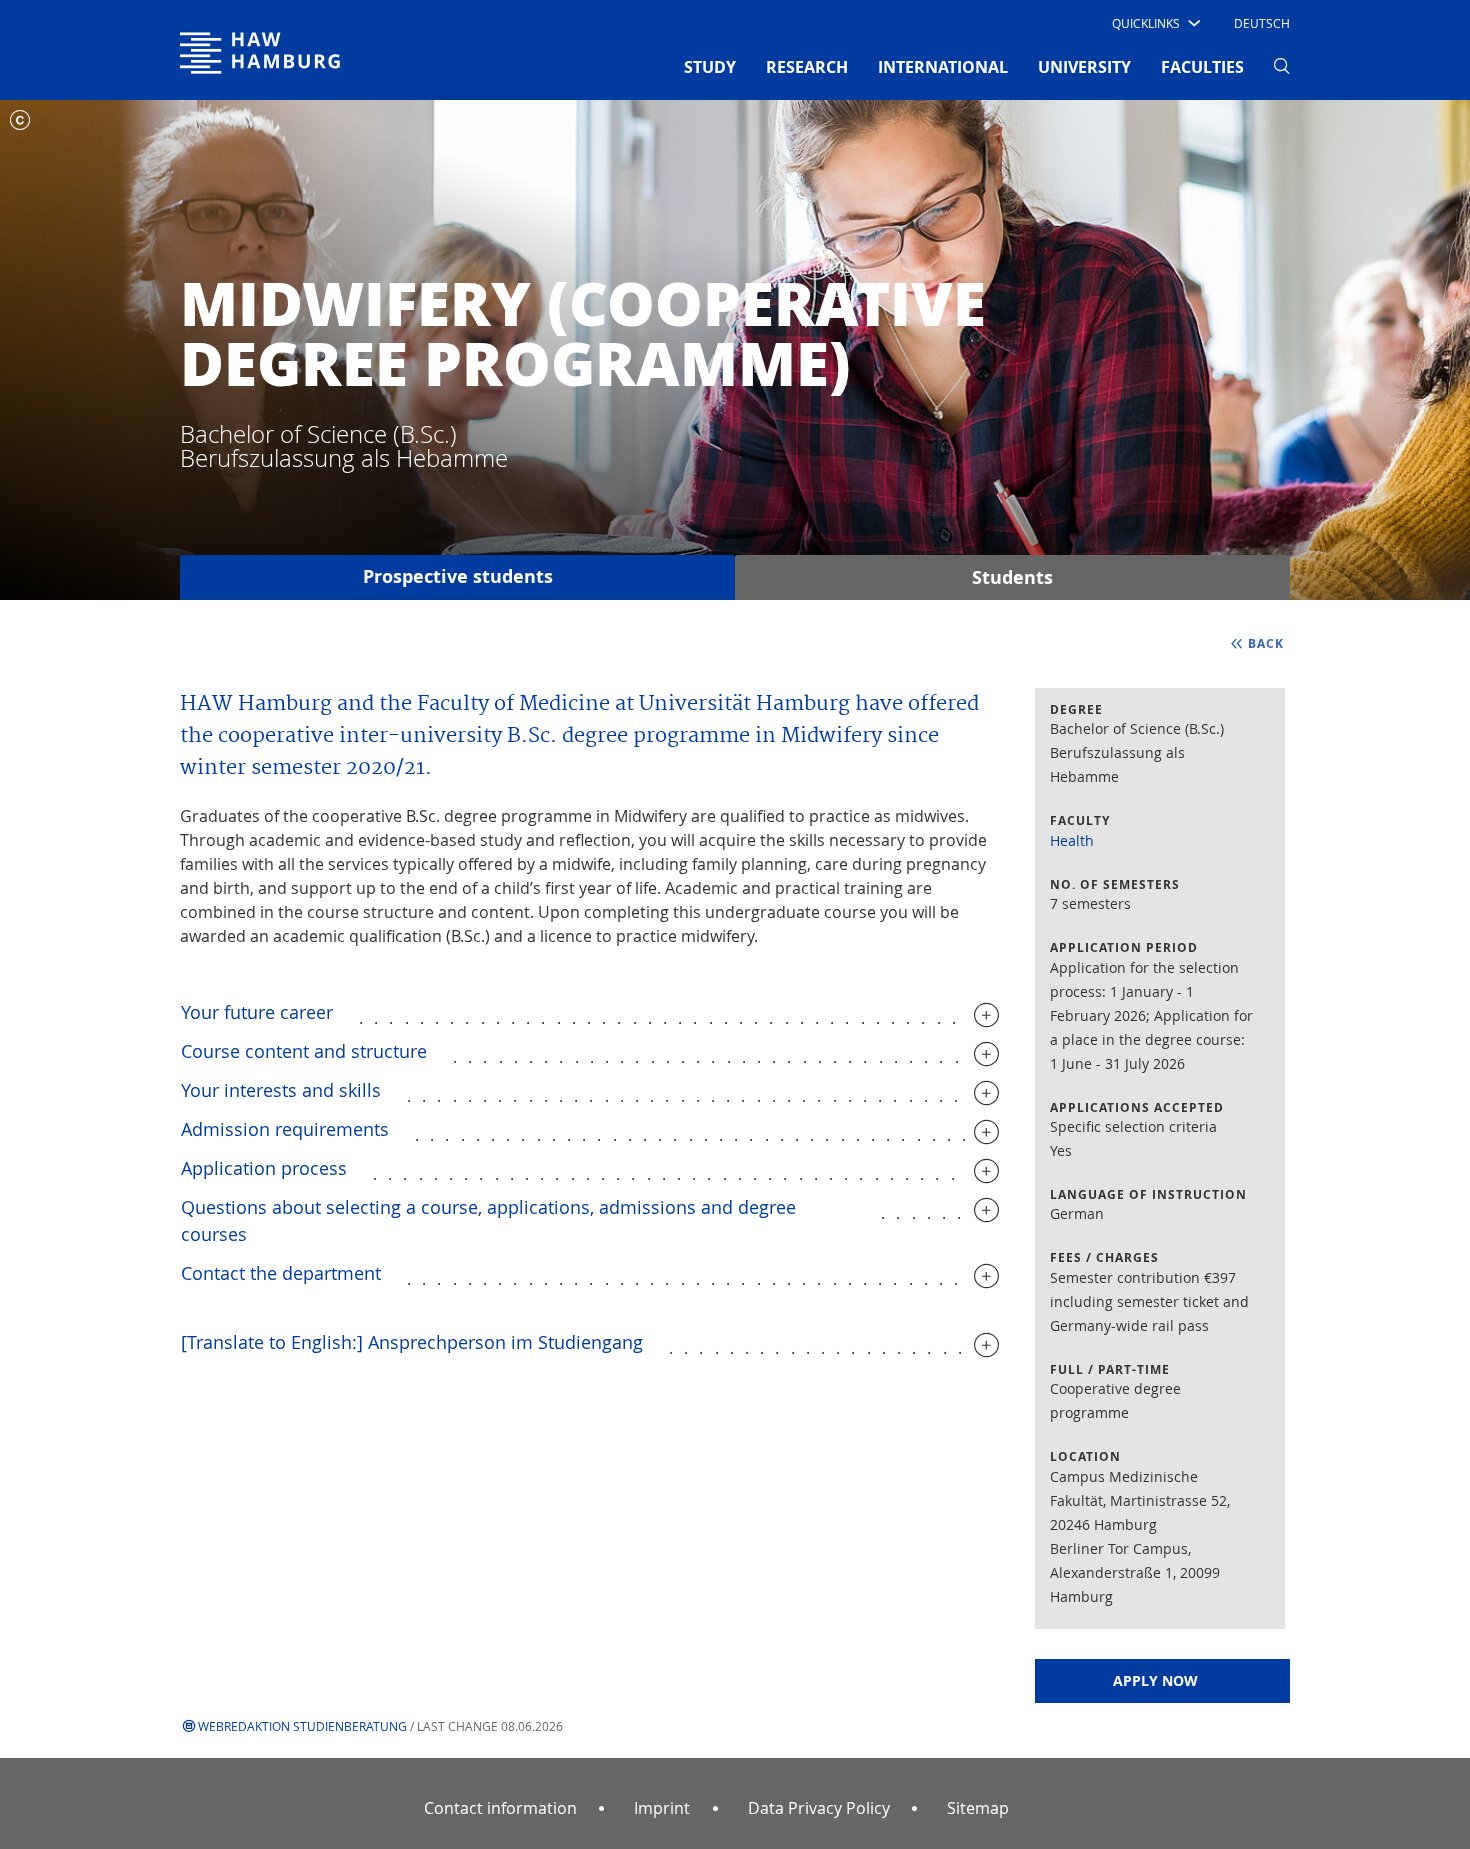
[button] (1154, 23)
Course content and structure (304, 1051)
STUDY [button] (710, 67)
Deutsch (1262, 23)
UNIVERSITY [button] (1084, 67)
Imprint (662, 1808)
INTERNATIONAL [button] (943, 67)
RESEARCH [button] (807, 67)
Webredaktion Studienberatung (302, 1726)
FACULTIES (1202, 67)
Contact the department (281, 1273)
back (1266, 643)
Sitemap (978, 1808)
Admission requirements (285, 1129)
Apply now (1155, 1680)
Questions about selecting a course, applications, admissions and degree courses (488, 1220)
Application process (264, 1168)
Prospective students (458, 576)
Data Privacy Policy (819, 1808)
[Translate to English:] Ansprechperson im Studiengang (412, 1342)
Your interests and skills (281, 1090)
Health (1072, 840)
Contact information (500, 1808)
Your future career (257, 1012)
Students (1012, 577)
